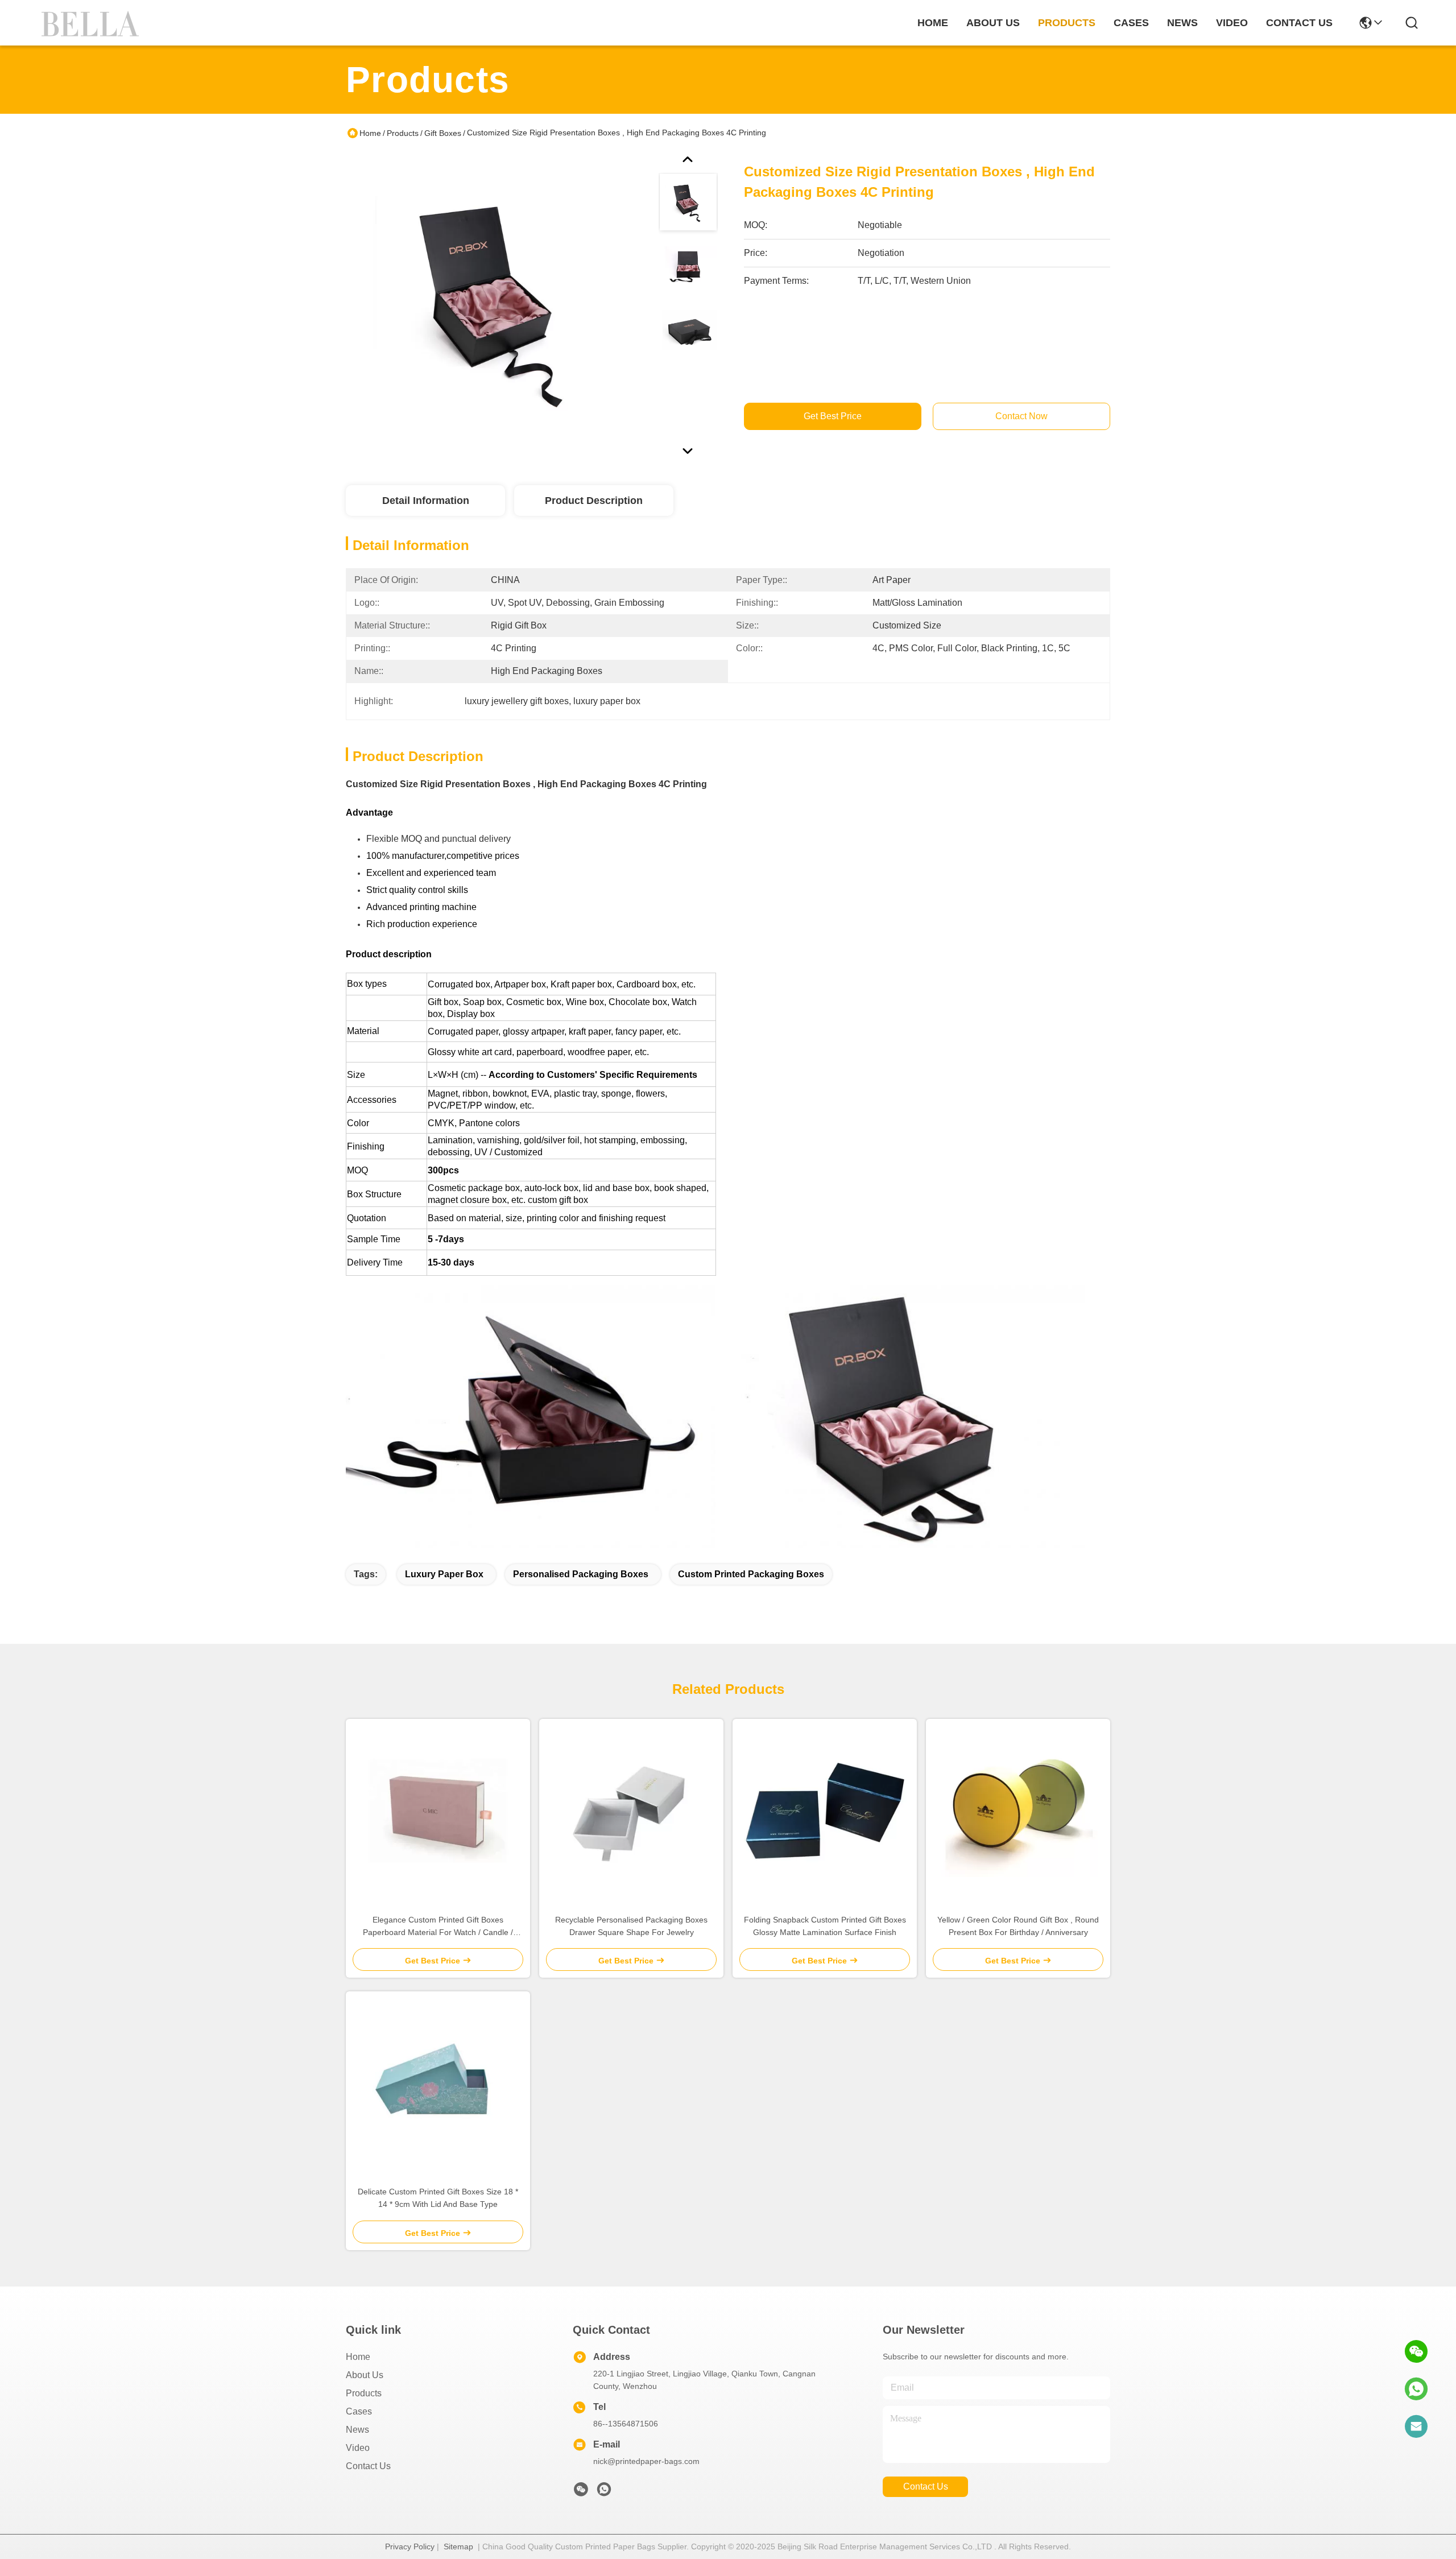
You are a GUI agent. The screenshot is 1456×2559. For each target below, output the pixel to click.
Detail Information (426, 501)
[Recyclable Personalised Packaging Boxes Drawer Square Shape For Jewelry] (631, 1811)
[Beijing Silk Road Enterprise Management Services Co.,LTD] (92, 23)
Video (358, 2448)
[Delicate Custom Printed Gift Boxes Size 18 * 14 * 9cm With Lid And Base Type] (438, 2083)
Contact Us (368, 2466)
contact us (1299, 23)
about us (993, 23)
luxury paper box (444, 1574)
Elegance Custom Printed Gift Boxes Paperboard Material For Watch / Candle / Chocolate (438, 1927)
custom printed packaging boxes (751, 1574)
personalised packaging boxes (581, 1574)
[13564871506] (1416, 2389)
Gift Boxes (443, 133)
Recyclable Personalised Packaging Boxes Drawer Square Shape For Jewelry (631, 1926)
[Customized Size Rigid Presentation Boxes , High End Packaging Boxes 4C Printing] (497, 304)
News (357, 2430)
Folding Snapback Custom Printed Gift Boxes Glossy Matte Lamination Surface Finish (825, 1926)
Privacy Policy (410, 2546)
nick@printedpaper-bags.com (646, 2461)
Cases (359, 2411)
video (1232, 23)
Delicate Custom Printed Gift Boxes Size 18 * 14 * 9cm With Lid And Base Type (438, 2198)
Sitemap (458, 2546)
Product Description (594, 501)
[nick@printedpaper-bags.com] (1416, 2426)
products (1067, 23)
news (1182, 23)
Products (403, 133)
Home (933, 23)
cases (1131, 23)
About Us (365, 2375)
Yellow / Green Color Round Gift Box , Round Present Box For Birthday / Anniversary (1018, 1926)
